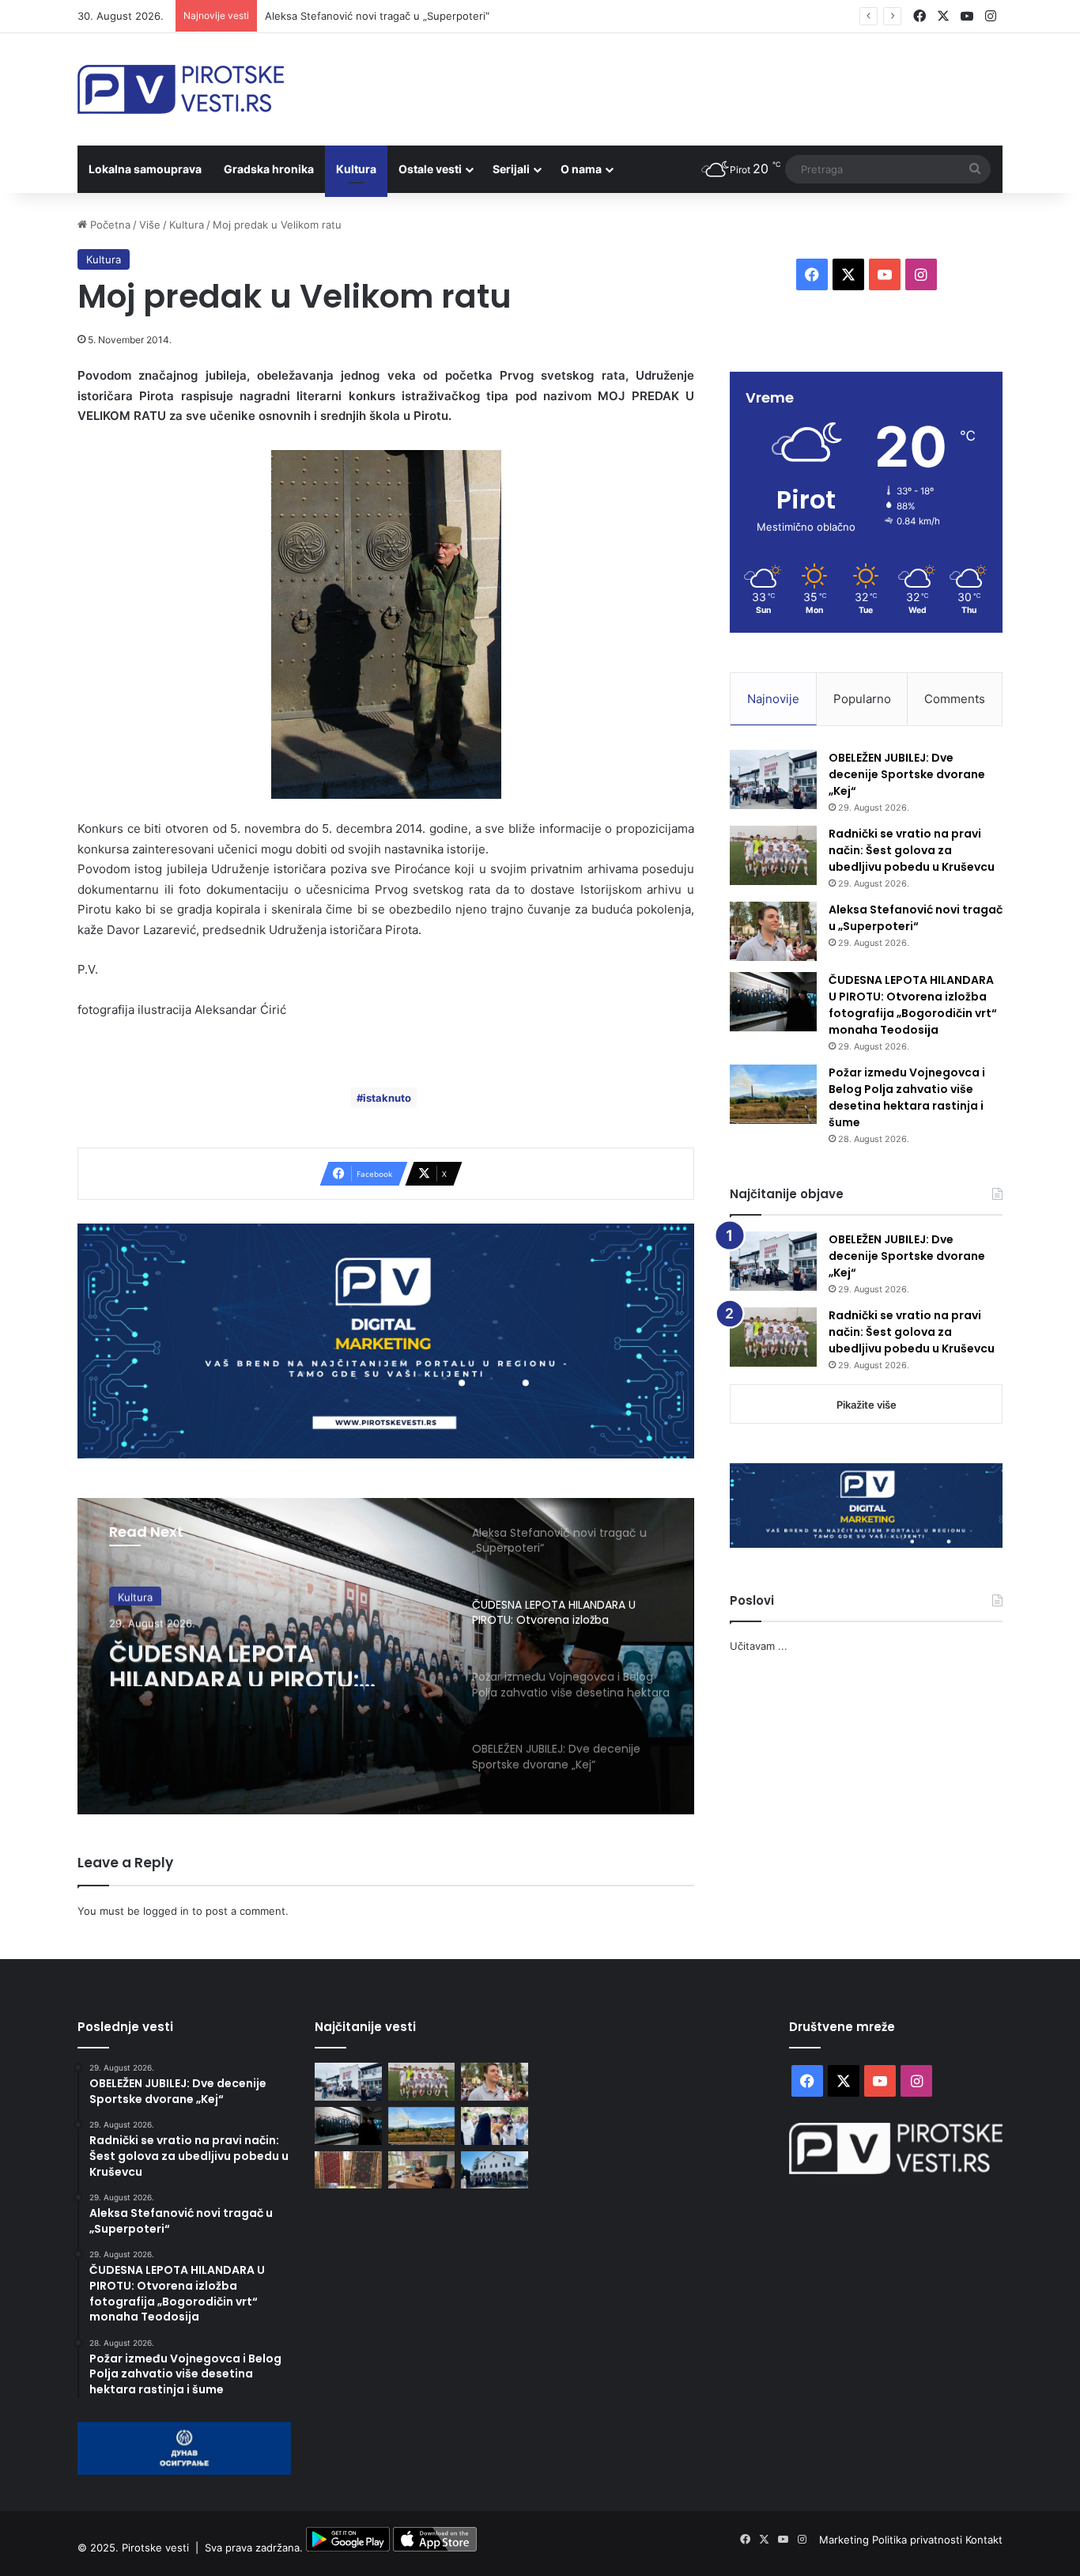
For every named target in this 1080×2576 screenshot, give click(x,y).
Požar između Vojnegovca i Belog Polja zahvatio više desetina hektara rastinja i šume (907, 1097)
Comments (955, 699)
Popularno (862, 699)
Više (150, 225)
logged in (166, 1911)
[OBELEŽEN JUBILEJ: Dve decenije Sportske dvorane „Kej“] (773, 779)
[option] (386, 1656)
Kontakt (984, 2540)
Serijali (511, 169)
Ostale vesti (430, 169)
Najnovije (773, 699)
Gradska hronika (269, 169)
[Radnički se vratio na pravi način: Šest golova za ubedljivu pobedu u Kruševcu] (773, 855)
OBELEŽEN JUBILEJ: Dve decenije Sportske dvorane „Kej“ (907, 774)
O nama (581, 169)
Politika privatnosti (919, 2540)
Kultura (356, 169)
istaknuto (387, 1098)
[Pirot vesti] (181, 89)
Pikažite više (867, 1405)
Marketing (846, 2540)
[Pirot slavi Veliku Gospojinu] (495, 2170)
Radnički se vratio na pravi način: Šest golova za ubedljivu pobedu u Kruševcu (912, 850)
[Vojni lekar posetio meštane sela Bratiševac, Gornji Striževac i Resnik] (422, 2170)
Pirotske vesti (155, 2548)
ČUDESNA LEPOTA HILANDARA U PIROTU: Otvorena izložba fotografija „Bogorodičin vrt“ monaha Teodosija (254, 1660)
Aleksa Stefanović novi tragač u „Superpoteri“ (377, 16)
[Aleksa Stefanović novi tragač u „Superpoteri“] (773, 931)
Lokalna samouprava (145, 169)
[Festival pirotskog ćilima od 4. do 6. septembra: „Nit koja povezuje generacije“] (348, 2170)
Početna (109, 225)
